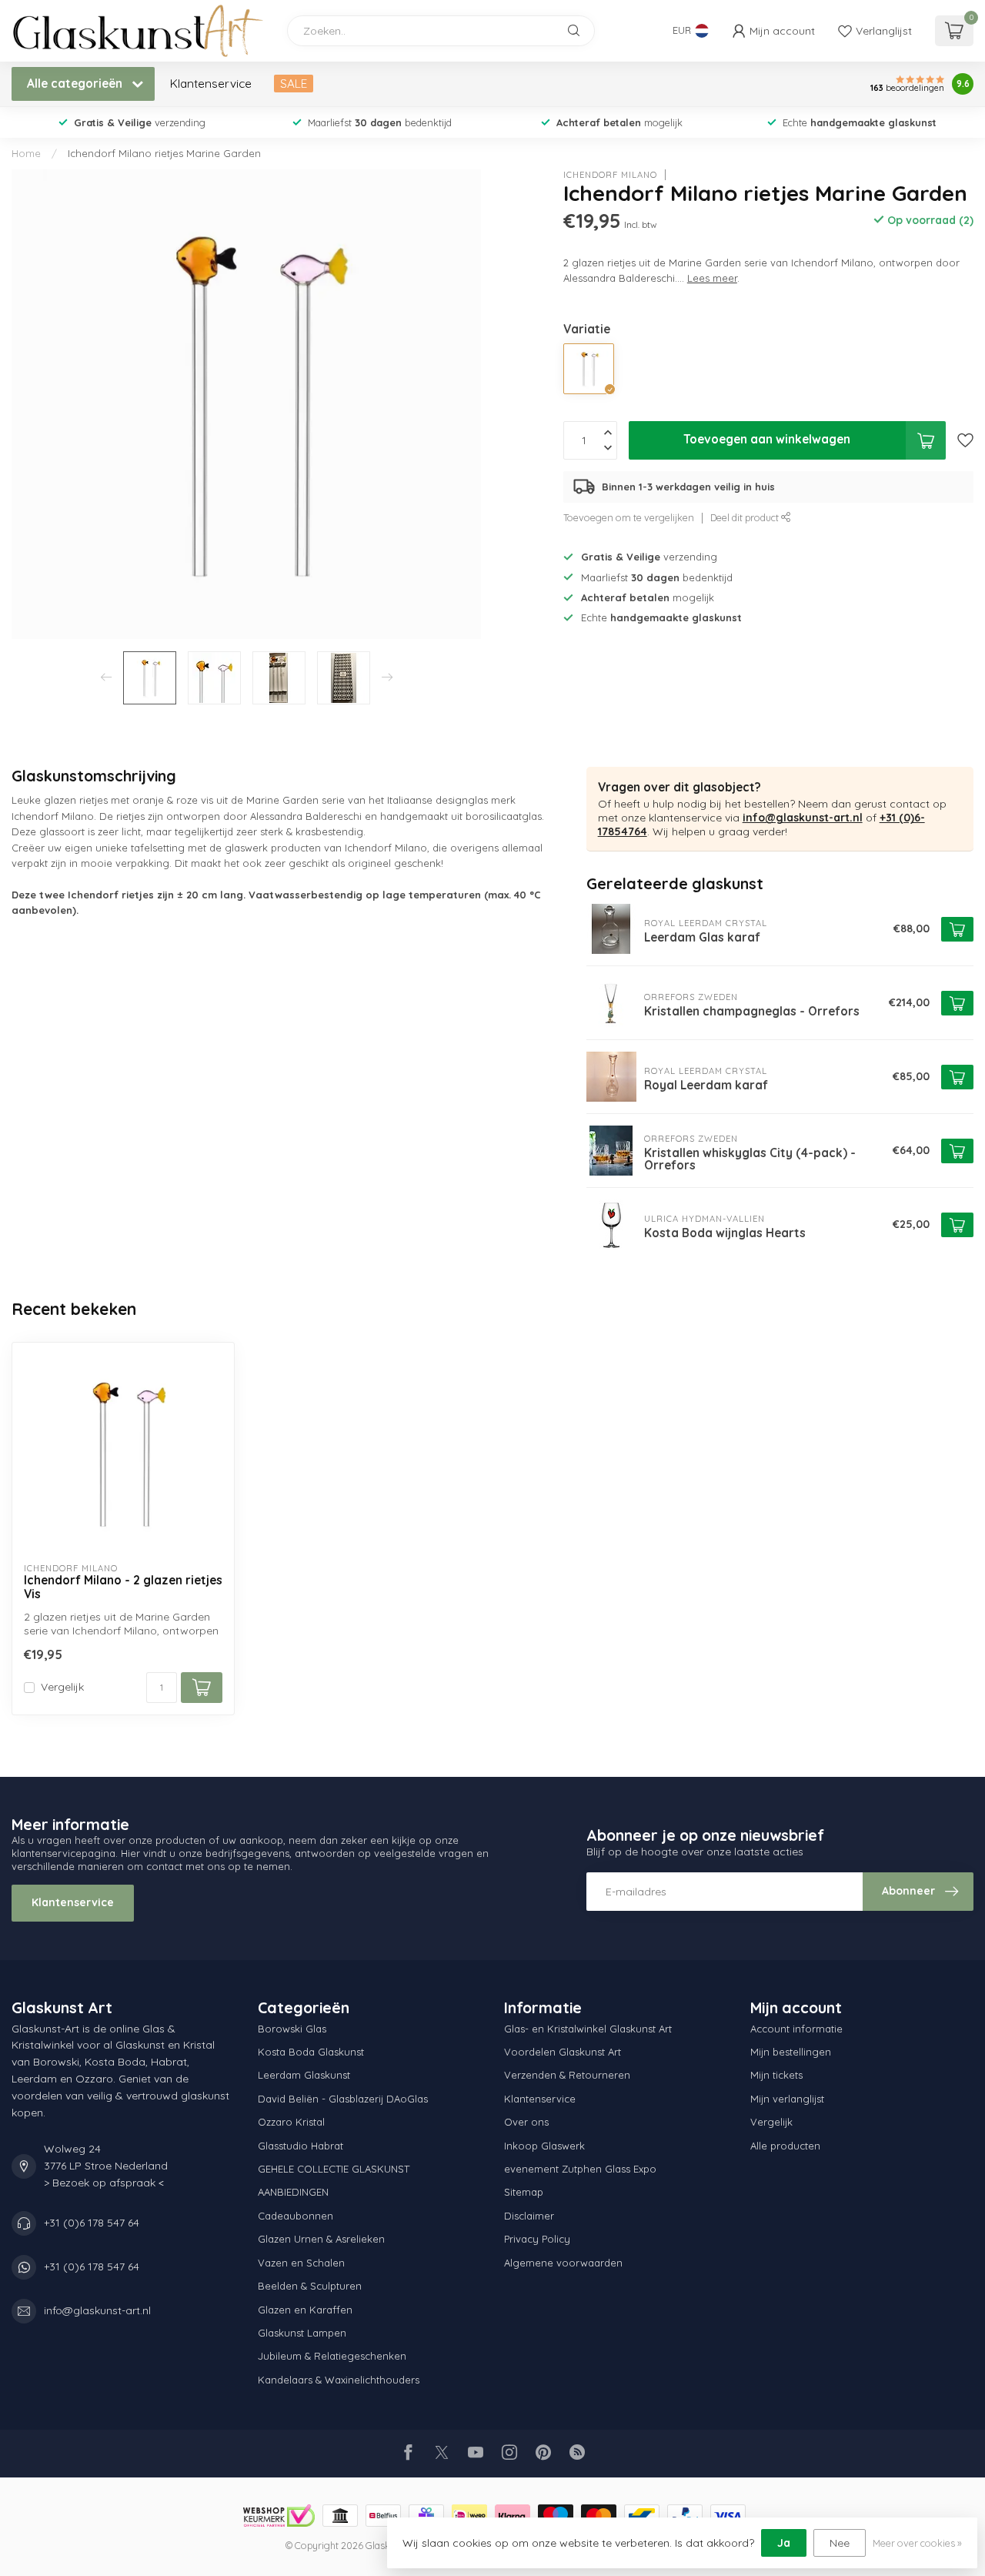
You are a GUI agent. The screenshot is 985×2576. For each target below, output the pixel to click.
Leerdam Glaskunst (304, 2075)
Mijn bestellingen (791, 2052)
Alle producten (785, 2146)
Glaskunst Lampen (302, 2333)
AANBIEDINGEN (293, 2192)
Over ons (526, 2122)
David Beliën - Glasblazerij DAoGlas (343, 2099)
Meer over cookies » (917, 2543)
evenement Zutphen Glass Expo (580, 2169)
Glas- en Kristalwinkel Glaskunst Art (588, 2029)
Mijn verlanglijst (787, 2099)
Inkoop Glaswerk (544, 2146)
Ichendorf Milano (610, 174)
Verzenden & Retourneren (567, 2075)
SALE (294, 84)
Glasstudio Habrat (301, 2146)
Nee (840, 2543)
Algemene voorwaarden (563, 2263)
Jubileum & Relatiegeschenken (332, 2356)
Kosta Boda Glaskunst (311, 2052)
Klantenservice (211, 84)
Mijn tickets (776, 2075)
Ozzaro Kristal (291, 2122)
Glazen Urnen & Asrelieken (321, 2239)
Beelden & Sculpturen (310, 2286)
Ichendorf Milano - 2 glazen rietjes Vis (123, 1587)
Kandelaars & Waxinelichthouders (339, 2380)
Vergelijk (62, 1687)
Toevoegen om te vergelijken (629, 517)
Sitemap (524, 2192)
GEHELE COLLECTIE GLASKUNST (334, 2169)
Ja (784, 2543)
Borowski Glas (292, 2029)
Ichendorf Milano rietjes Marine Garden (164, 153)
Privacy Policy (537, 2239)
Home (26, 153)
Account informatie (796, 2029)
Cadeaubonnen (295, 2216)
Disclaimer (529, 2216)
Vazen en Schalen (301, 2263)
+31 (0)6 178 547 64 (92, 2223)
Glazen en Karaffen (305, 2310)
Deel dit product (746, 517)
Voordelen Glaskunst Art (563, 2052)
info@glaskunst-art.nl (803, 818)
